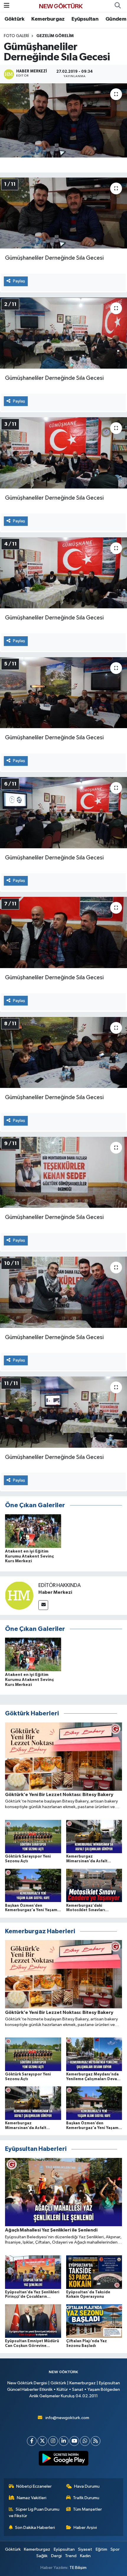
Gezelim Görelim (55, 36)
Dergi (56, 2556)
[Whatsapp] (85, 2441)
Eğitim (101, 2549)
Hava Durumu (87, 2486)
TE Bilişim (78, 2568)
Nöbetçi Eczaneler (34, 2486)
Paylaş (19, 281)
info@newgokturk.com (67, 2418)
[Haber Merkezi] (19, 1595)
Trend (71, 2556)
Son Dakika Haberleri (35, 2528)
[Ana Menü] (7, 6)
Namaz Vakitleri (32, 2498)
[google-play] (64, 2459)
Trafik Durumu (86, 2498)
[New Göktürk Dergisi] (61, 6)
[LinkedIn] (64, 2441)
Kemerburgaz (48, 19)
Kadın (85, 2556)
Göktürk (14, 19)
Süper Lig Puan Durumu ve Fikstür (34, 2513)
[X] (42, 2441)
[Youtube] (74, 2441)
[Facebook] (32, 2441)
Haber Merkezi (55, 1592)
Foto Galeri (16, 36)
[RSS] (96, 2441)
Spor (115, 2549)
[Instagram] (53, 2441)
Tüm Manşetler (87, 2509)
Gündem (116, 19)
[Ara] (118, 6)
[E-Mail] (43, 1605)
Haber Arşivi (85, 2528)
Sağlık (42, 2556)
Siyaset (85, 2549)
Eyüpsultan (85, 19)
